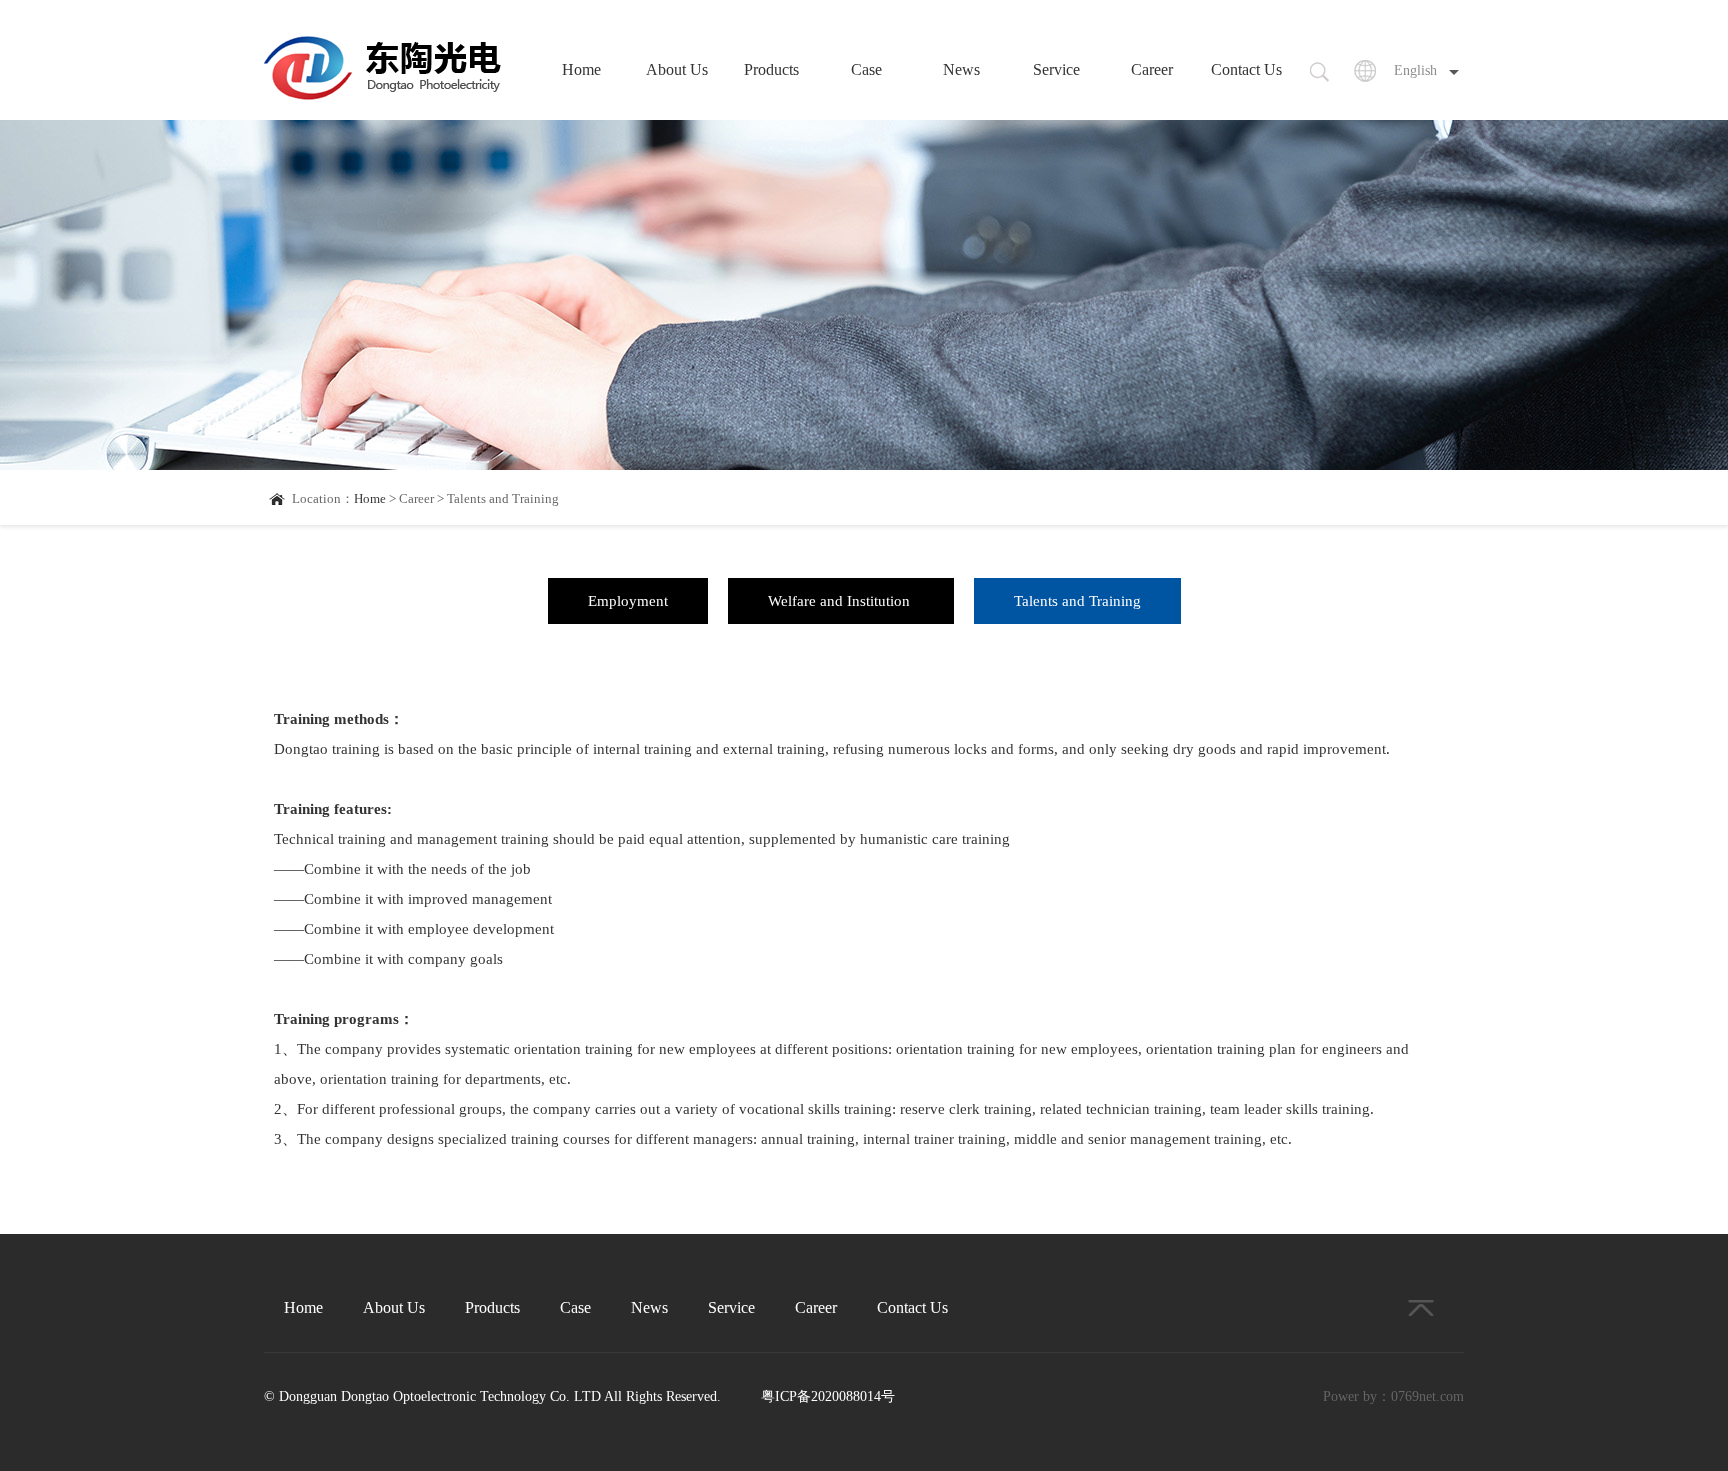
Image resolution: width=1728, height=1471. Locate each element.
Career (1152, 69)
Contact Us (1246, 69)
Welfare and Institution (841, 601)
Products (771, 69)
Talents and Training (1077, 601)
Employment (628, 601)
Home (581, 69)
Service (1056, 69)
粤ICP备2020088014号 (828, 1396)
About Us (677, 69)
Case (866, 69)
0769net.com (1427, 1396)
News (961, 69)
